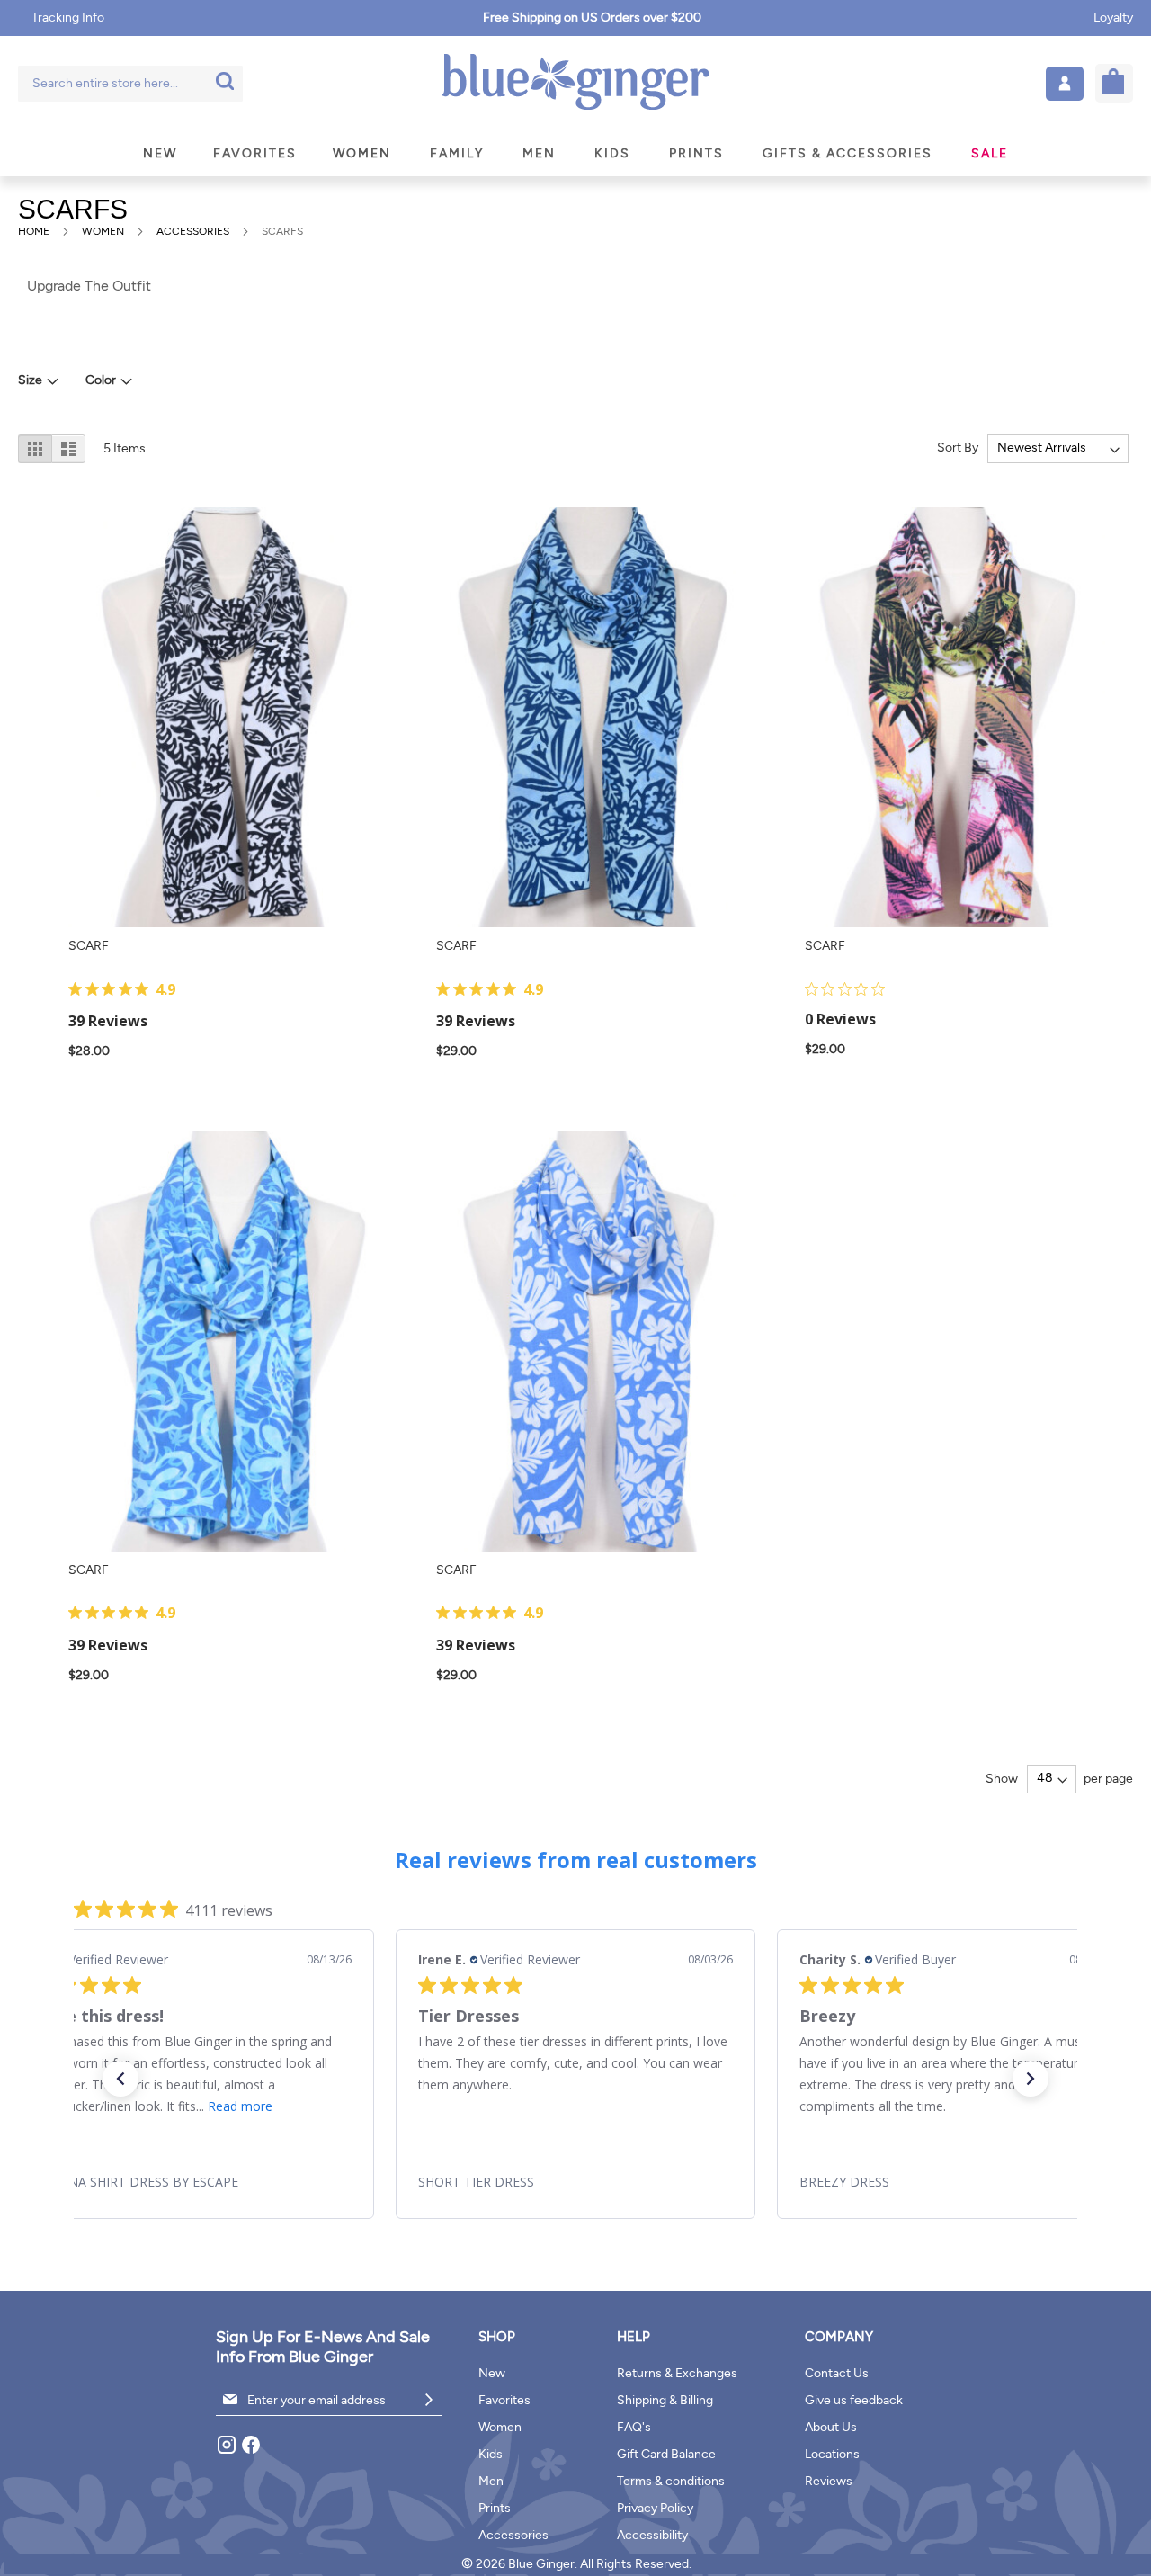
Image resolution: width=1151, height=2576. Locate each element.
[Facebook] (251, 2451)
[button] (1065, 84)
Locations (832, 2454)
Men (491, 2481)
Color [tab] (101, 380)
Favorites (504, 2400)
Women (500, 2427)
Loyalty (1113, 18)
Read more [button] (240, 2106)
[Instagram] (228, 2451)
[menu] (575, 153)
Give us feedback (854, 2400)
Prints (495, 2508)
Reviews (829, 2481)
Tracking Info (68, 18)
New (492, 2373)
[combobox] (130, 84)
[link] (194, 2182)
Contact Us (837, 2373)
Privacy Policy (655, 2508)
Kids (491, 2454)
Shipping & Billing (665, 2400)
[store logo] (575, 83)
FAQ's (634, 2427)
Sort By (958, 447)
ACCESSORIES (194, 231)
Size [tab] (30, 380)
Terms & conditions (671, 2481)
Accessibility (652, 2535)
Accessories (513, 2535)
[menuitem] (160, 153)
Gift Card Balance (666, 2454)
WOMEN (104, 231)
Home (35, 231)
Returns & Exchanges (677, 2373)
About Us (831, 2427)
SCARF (89, 946)
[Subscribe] (429, 2400)
